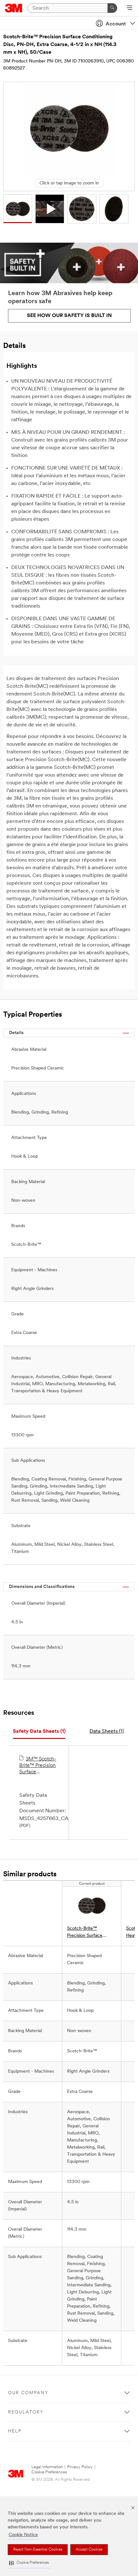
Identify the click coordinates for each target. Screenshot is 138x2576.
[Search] (112, 8)
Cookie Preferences (49, 2472)
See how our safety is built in (69, 316)
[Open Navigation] (129, 8)
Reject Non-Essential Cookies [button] (38, 2550)
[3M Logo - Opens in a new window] (14, 8)
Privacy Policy (80, 2467)
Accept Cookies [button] (89, 2550)
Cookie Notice (23, 2535)
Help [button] (15, 2431)
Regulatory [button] (26, 2412)
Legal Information (47, 2467)
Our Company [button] (28, 2393)
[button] (29, 2563)
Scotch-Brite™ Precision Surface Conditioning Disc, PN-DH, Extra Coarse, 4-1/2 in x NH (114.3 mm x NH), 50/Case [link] (91, 1933)
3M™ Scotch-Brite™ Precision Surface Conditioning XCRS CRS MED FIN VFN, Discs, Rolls (38, 1766)
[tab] (39, 1732)
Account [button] (116, 24)
